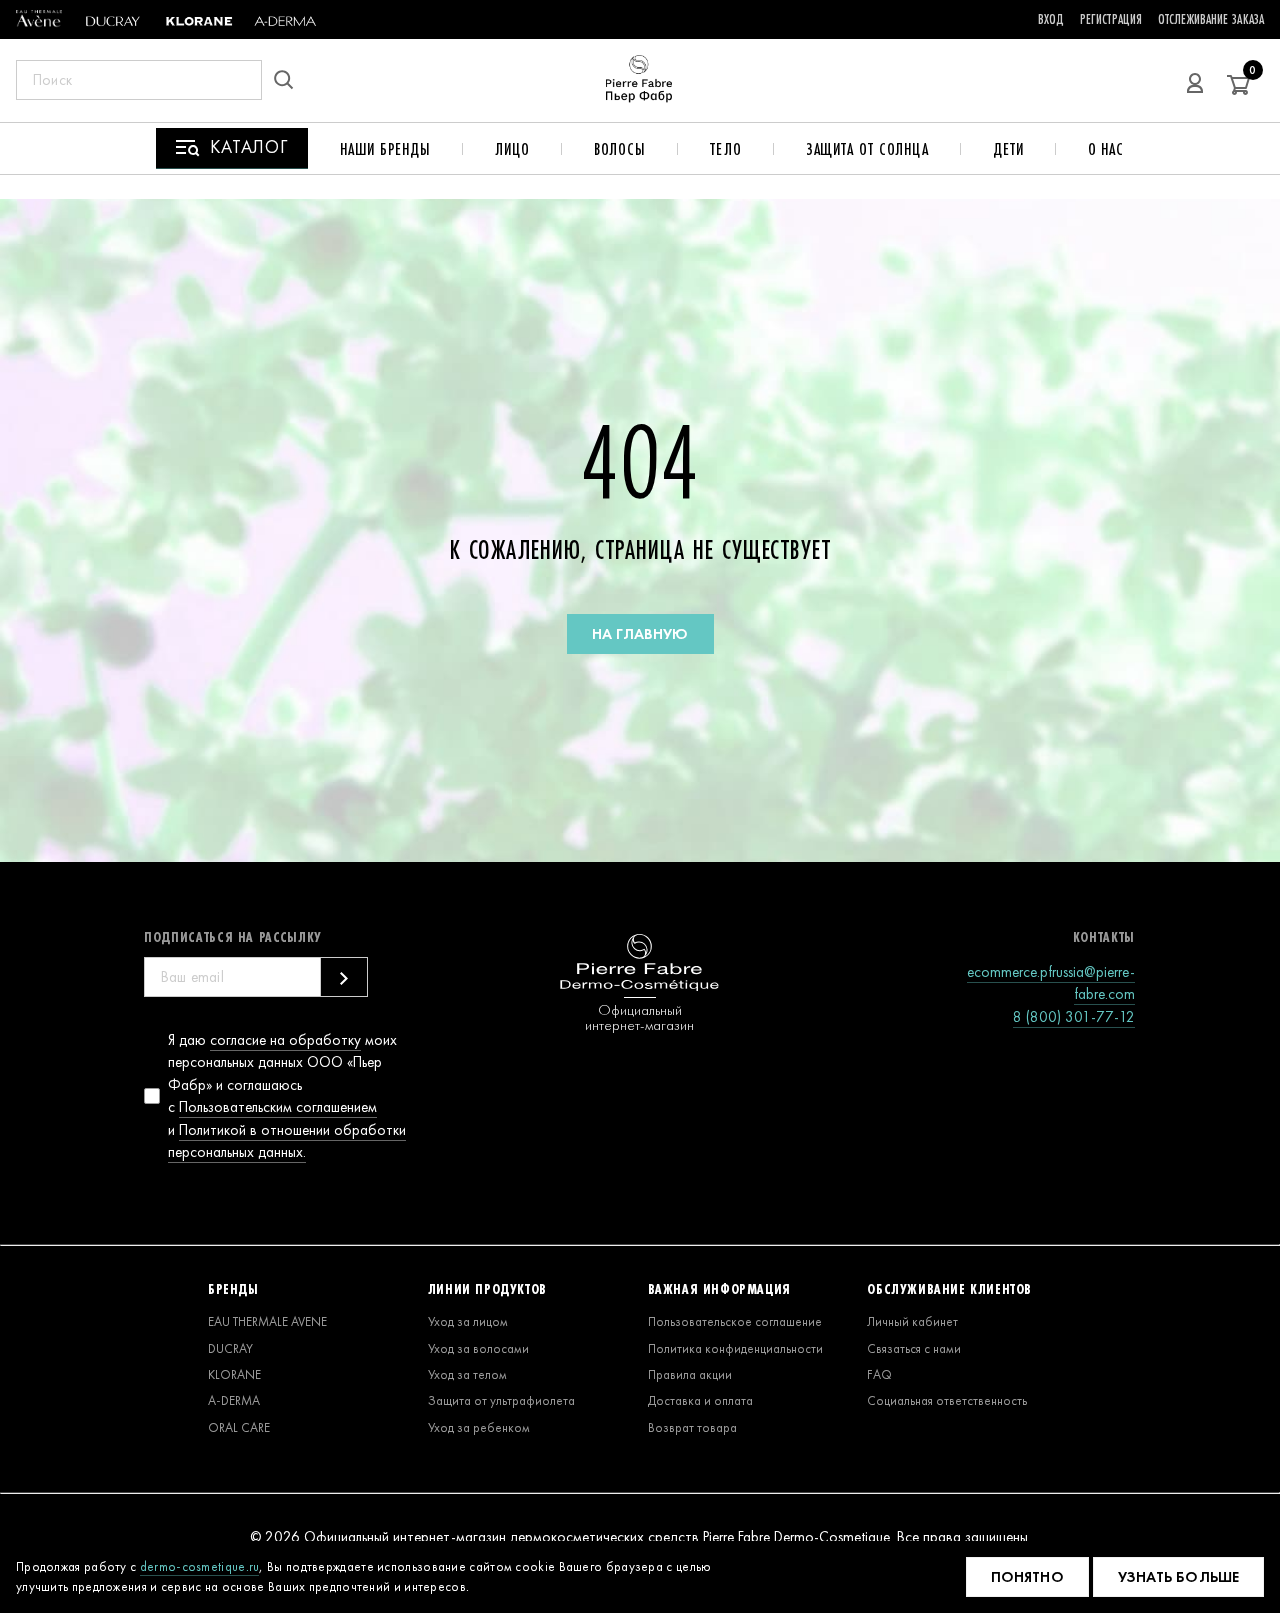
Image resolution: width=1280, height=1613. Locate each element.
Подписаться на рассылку (233, 937)
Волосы (620, 149)
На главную (640, 634)
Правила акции (690, 1374)
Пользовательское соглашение (735, 1321)
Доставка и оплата (700, 1400)
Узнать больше (1178, 1577)
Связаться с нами (914, 1348)
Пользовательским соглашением (278, 1107)
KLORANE (234, 1374)
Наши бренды (385, 149)
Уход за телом (467, 1374)
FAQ (879, 1374)
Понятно (1027, 1577)
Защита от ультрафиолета (501, 1400)
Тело (726, 149)
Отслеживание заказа (1211, 19)
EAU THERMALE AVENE (267, 1321)
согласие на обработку (285, 1040)
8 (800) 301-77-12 (1074, 1017)
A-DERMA (234, 1400)
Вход (1051, 19)
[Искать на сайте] (290, 80)
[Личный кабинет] (1195, 80)
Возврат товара (692, 1427)
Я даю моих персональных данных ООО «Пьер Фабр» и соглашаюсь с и (287, 1096)
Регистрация (1111, 19)
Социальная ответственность (947, 1400)
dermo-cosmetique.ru (200, 1566)
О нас (1106, 149)
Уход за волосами (478, 1348)
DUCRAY (230, 1348)
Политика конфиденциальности (735, 1348)
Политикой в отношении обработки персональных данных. (287, 1141)
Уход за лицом (468, 1321)
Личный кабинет (912, 1321)
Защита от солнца (867, 149)
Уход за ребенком (479, 1427)
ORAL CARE (239, 1427)
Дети (1008, 149)
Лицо (512, 149)
